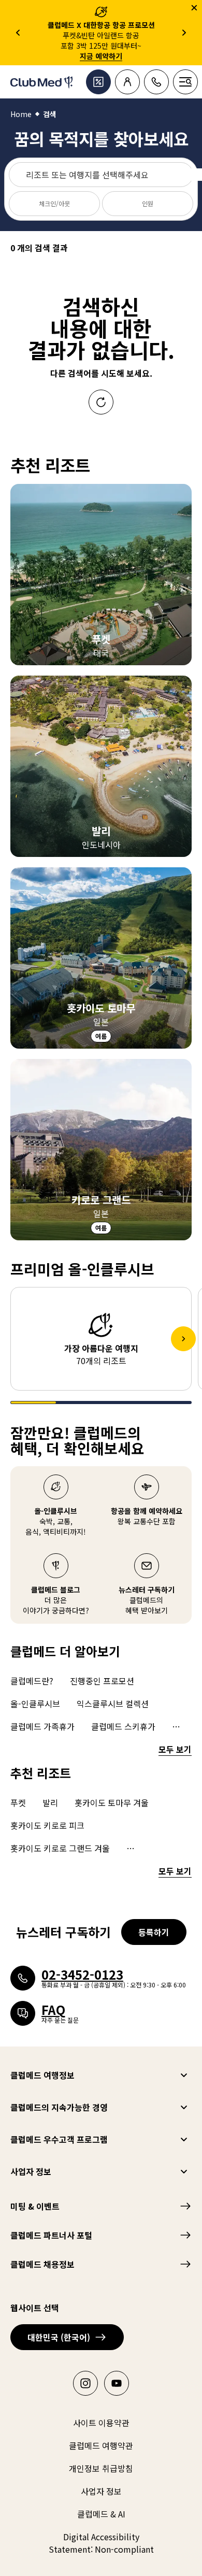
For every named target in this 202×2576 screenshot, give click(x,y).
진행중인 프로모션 (102, 1681)
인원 (148, 203)
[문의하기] (156, 82)
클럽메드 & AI (101, 2514)
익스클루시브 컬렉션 (113, 1704)
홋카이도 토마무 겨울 (112, 1802)
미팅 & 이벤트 (35, 2206)
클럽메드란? (32, 1681)
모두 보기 (175, 1749)
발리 (50, 1802)
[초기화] (101, 402)
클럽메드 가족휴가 (42, 1726)
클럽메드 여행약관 (101, 2445)
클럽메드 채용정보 (42, 2264)
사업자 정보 (31, 2171)
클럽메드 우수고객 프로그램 (59, 2139)
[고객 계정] (127, 82)
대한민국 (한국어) (59, 2337)
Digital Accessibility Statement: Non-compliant (101, 2543)
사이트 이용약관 (101, 2423)
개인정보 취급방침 (101, 2468)
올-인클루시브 (35, 1704)
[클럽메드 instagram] (85, 2383)
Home (21, 114)
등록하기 (154, 1932)
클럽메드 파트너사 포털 (51, 2235)
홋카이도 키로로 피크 (47, 1825)
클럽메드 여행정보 (42, 2075)
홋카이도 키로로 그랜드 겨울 (60, 1848)
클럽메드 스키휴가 (123, 1726)
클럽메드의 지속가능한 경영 (59, 2107)
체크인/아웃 (54, 203)
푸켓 (18, 1802)
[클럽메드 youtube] (117, 2383)
